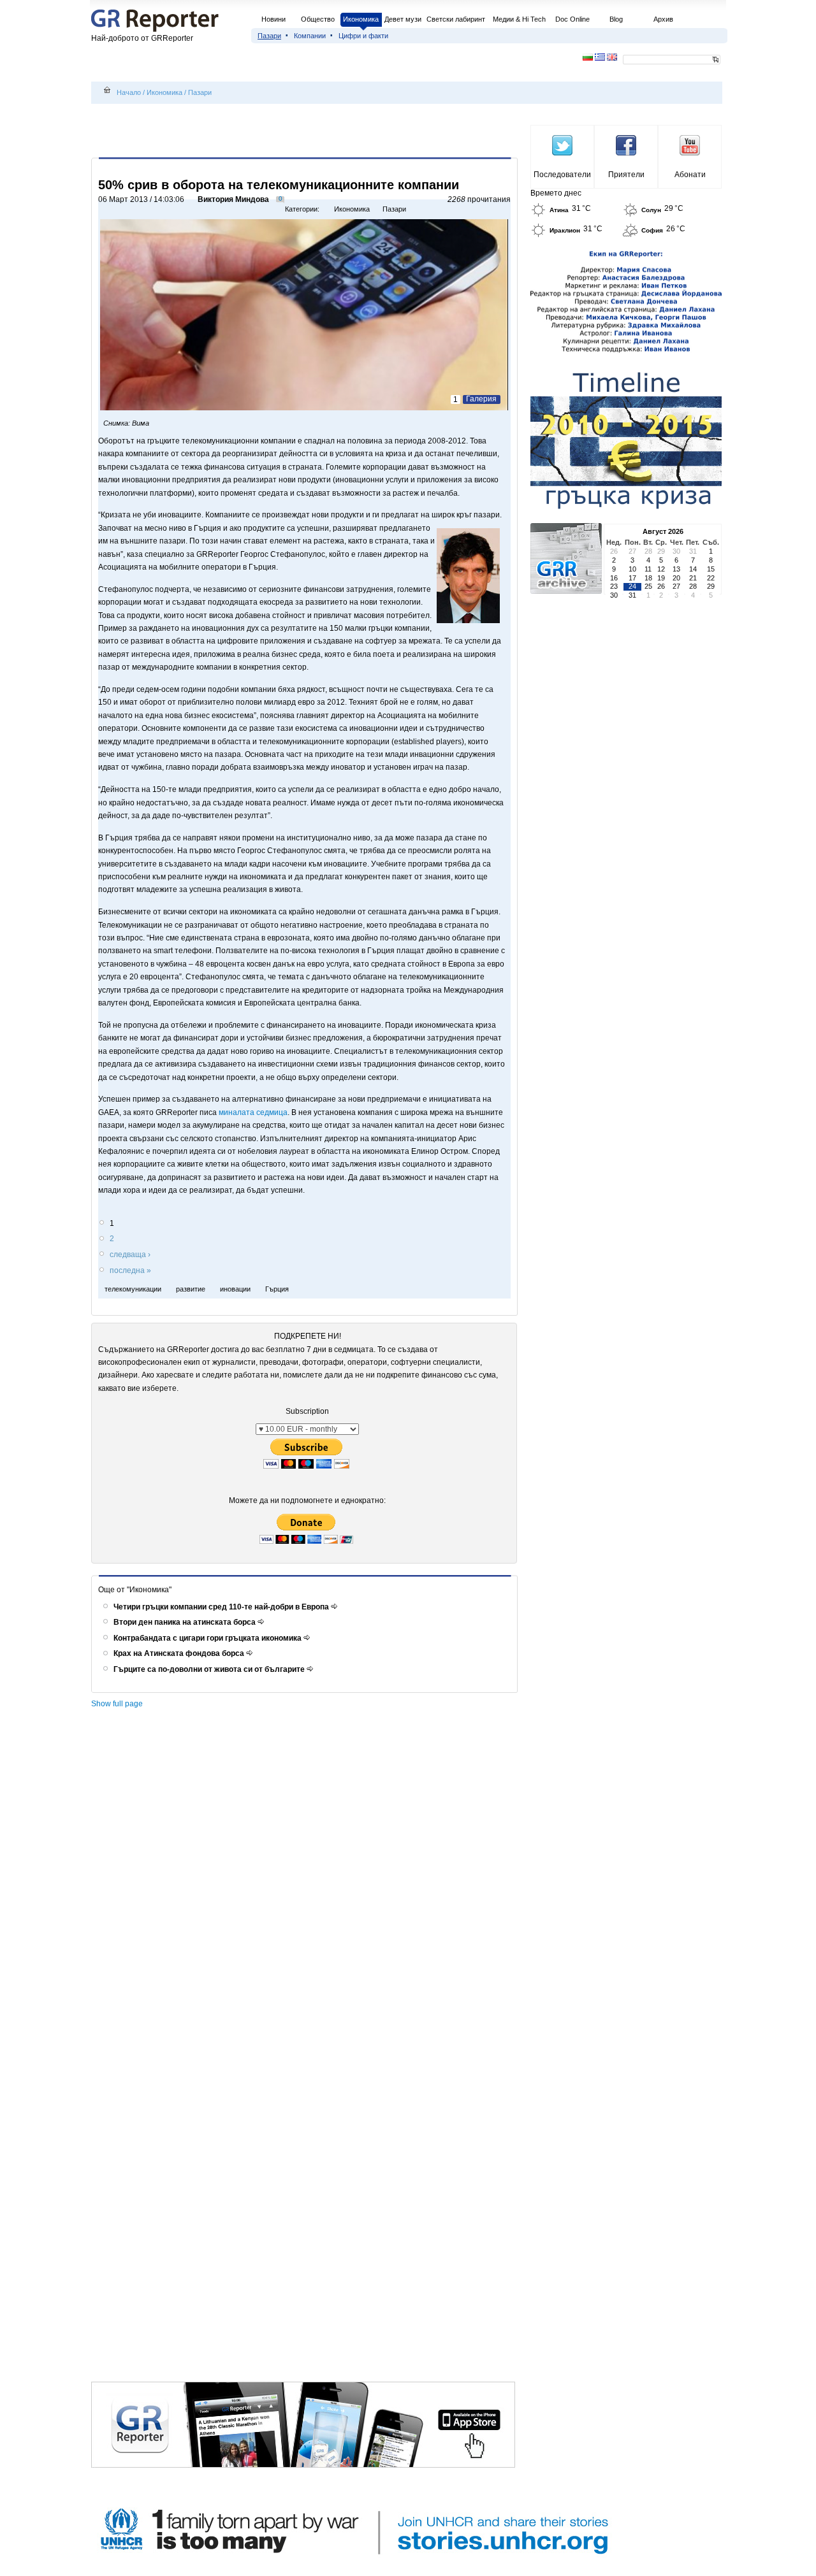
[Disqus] (306, 1890)
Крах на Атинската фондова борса (180, 1653)
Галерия (481, 399)
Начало (129, 92)
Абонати (690, 175)
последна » (130, 1270)
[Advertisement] (307, 132)
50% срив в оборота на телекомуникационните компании (279, 185)
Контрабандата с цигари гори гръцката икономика (208, 1638)
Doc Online (572, 19)
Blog (616, 19)
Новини (273, 19)
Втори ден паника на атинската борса (186, 1622)
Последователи (562, 175)
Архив (663, 19)
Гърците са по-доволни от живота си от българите (210, 1669)
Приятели (626, 175)
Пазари (269, 36)
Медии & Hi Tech (519, 19)
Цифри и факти (363, 36)
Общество (318, 19)
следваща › (130, 1255)
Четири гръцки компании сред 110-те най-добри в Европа (222, 1607)
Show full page (117, 1704)
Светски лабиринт (456, 19)
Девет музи (403, 19)
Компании (310, 36)
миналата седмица (253, 1112)
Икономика (361, 19)
